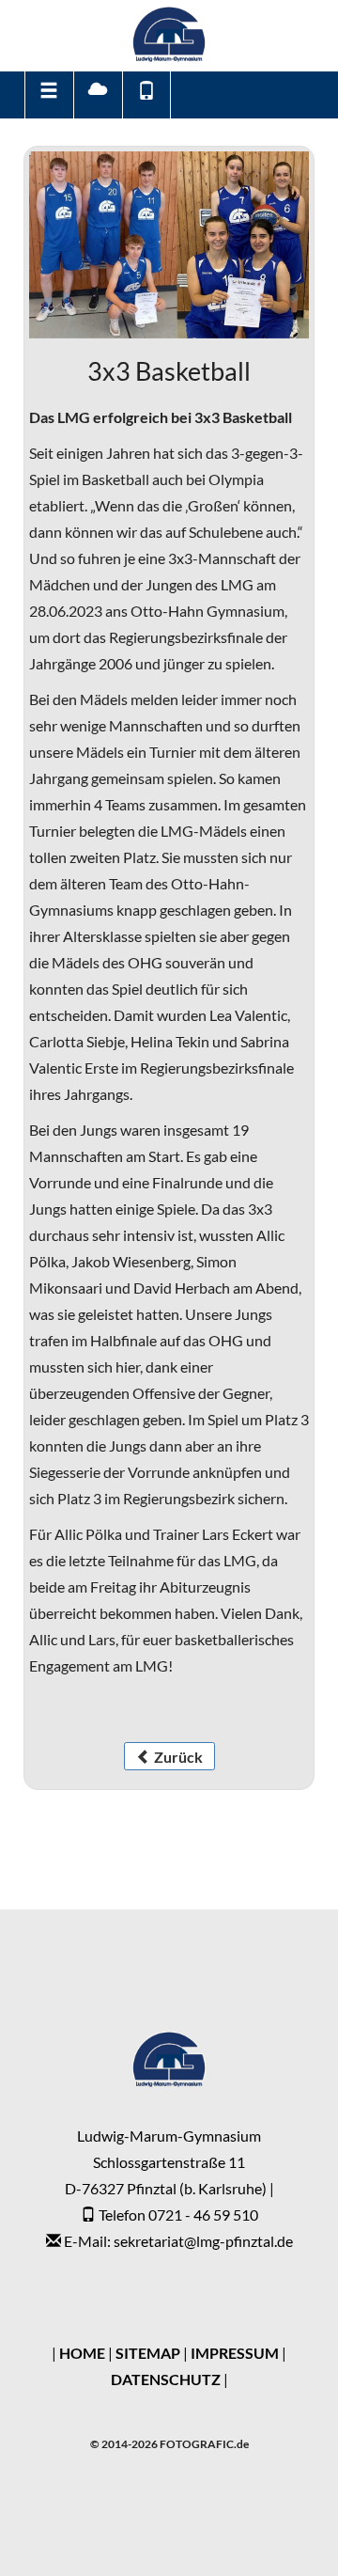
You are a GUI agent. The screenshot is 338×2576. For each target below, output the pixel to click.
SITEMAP (148, 2353)
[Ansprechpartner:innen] (146, 95)
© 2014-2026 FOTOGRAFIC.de (169, 2444)
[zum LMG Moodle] (97, 95)
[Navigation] (48, 95)
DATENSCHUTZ (166, 2379)
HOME (82, 2353)
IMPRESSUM (235, 2353)
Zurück (177, 1757)
